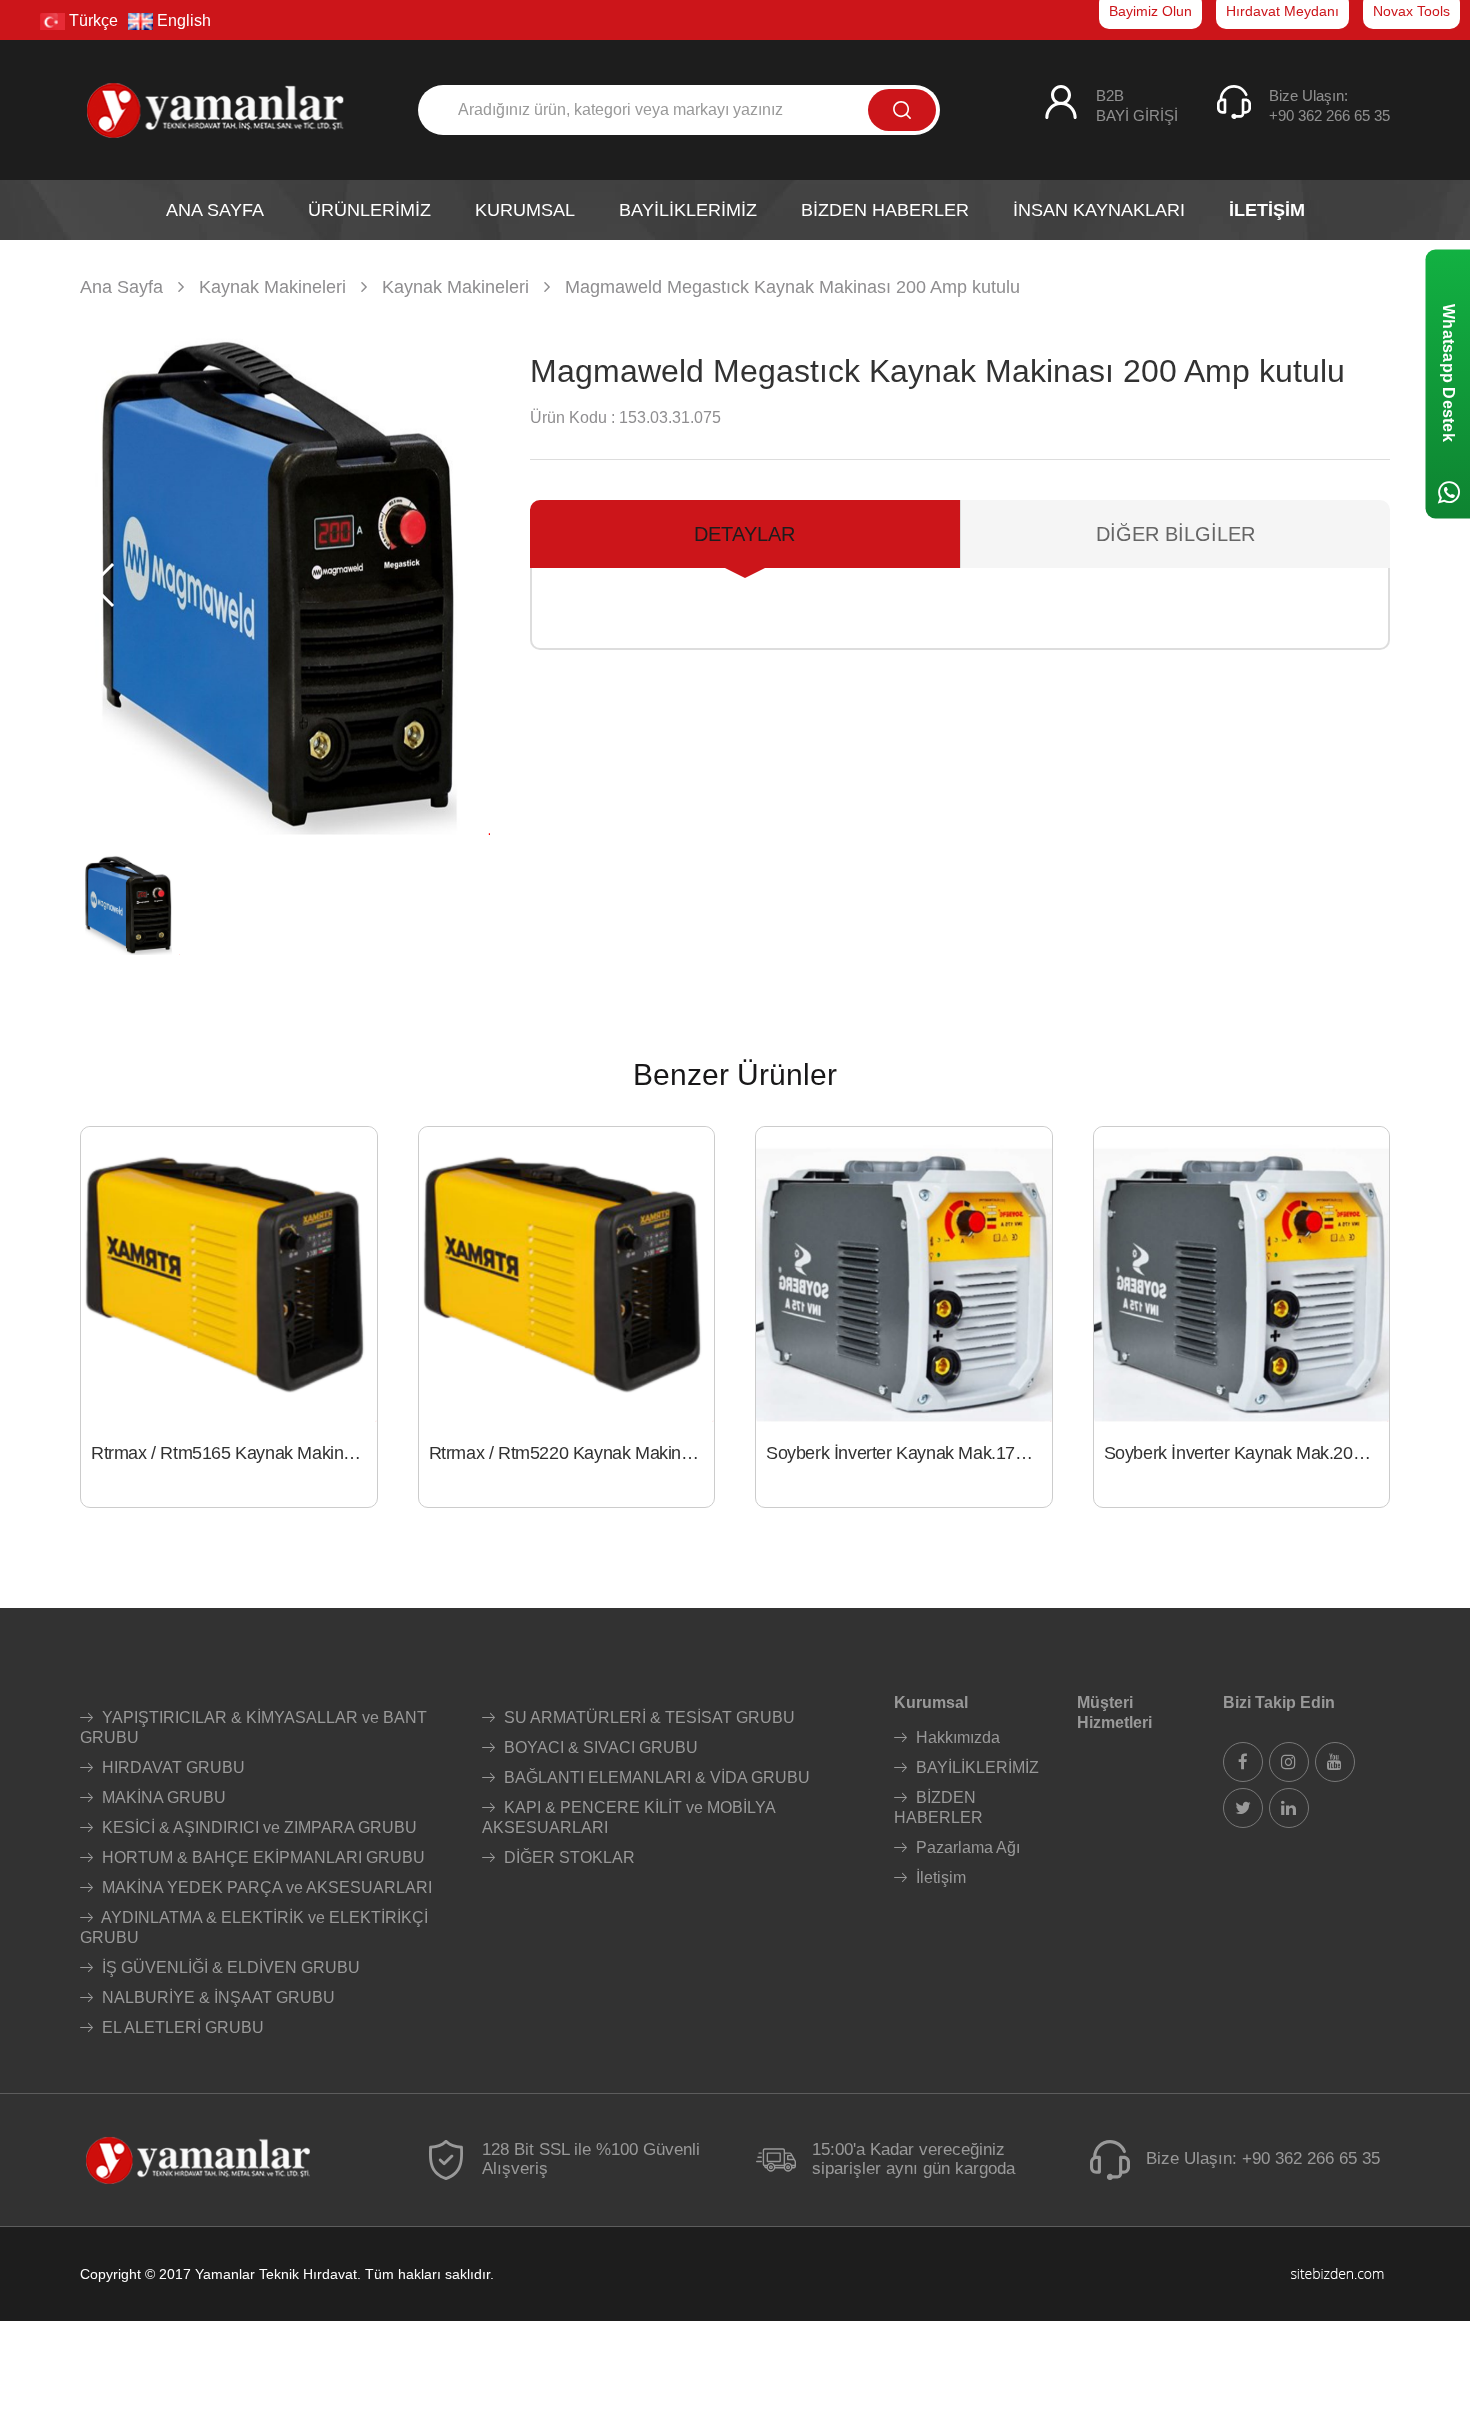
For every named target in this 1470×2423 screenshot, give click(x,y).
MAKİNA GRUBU (162, 1797)
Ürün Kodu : (572, 417)
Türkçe (91, 20)
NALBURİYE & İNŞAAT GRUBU (216, 1997)
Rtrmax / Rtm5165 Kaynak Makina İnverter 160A (234, 1453)
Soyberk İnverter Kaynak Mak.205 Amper (1247, 1453)
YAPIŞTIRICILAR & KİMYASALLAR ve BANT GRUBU (253, 1727)
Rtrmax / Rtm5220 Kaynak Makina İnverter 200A (572, 1453)
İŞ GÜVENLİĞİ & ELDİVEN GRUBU (229, 1967)
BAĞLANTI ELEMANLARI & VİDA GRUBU (655, 1777)
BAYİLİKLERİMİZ (975, 1767)
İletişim (939, 1877)
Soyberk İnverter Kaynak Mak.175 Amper (909, 1453)
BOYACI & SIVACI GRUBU (599, 1747)
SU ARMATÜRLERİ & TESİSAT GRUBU (647, 1717)
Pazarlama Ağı (966, 1847)
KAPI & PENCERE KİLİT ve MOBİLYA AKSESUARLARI (628, 1817)
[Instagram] (1289, 1762)
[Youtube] (1335, 1762)
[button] (466, 585)
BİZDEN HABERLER (938, 1807)
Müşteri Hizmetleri (1114, 1712)
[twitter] (1243, 1808)
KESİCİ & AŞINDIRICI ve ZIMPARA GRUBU (257, 1827)
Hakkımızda (956, 1737)
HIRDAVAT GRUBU (171, 1767)
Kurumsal (931, 1702)
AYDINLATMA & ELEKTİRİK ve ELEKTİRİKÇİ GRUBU (254, 1927)
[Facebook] (1243, 1762)
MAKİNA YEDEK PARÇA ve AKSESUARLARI (265, 1887)
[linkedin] (1289, 1808)
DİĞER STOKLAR (567, 1857)
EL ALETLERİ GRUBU (181, 2027)
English (182, 20)
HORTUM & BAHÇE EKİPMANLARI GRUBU (261, 1857)
